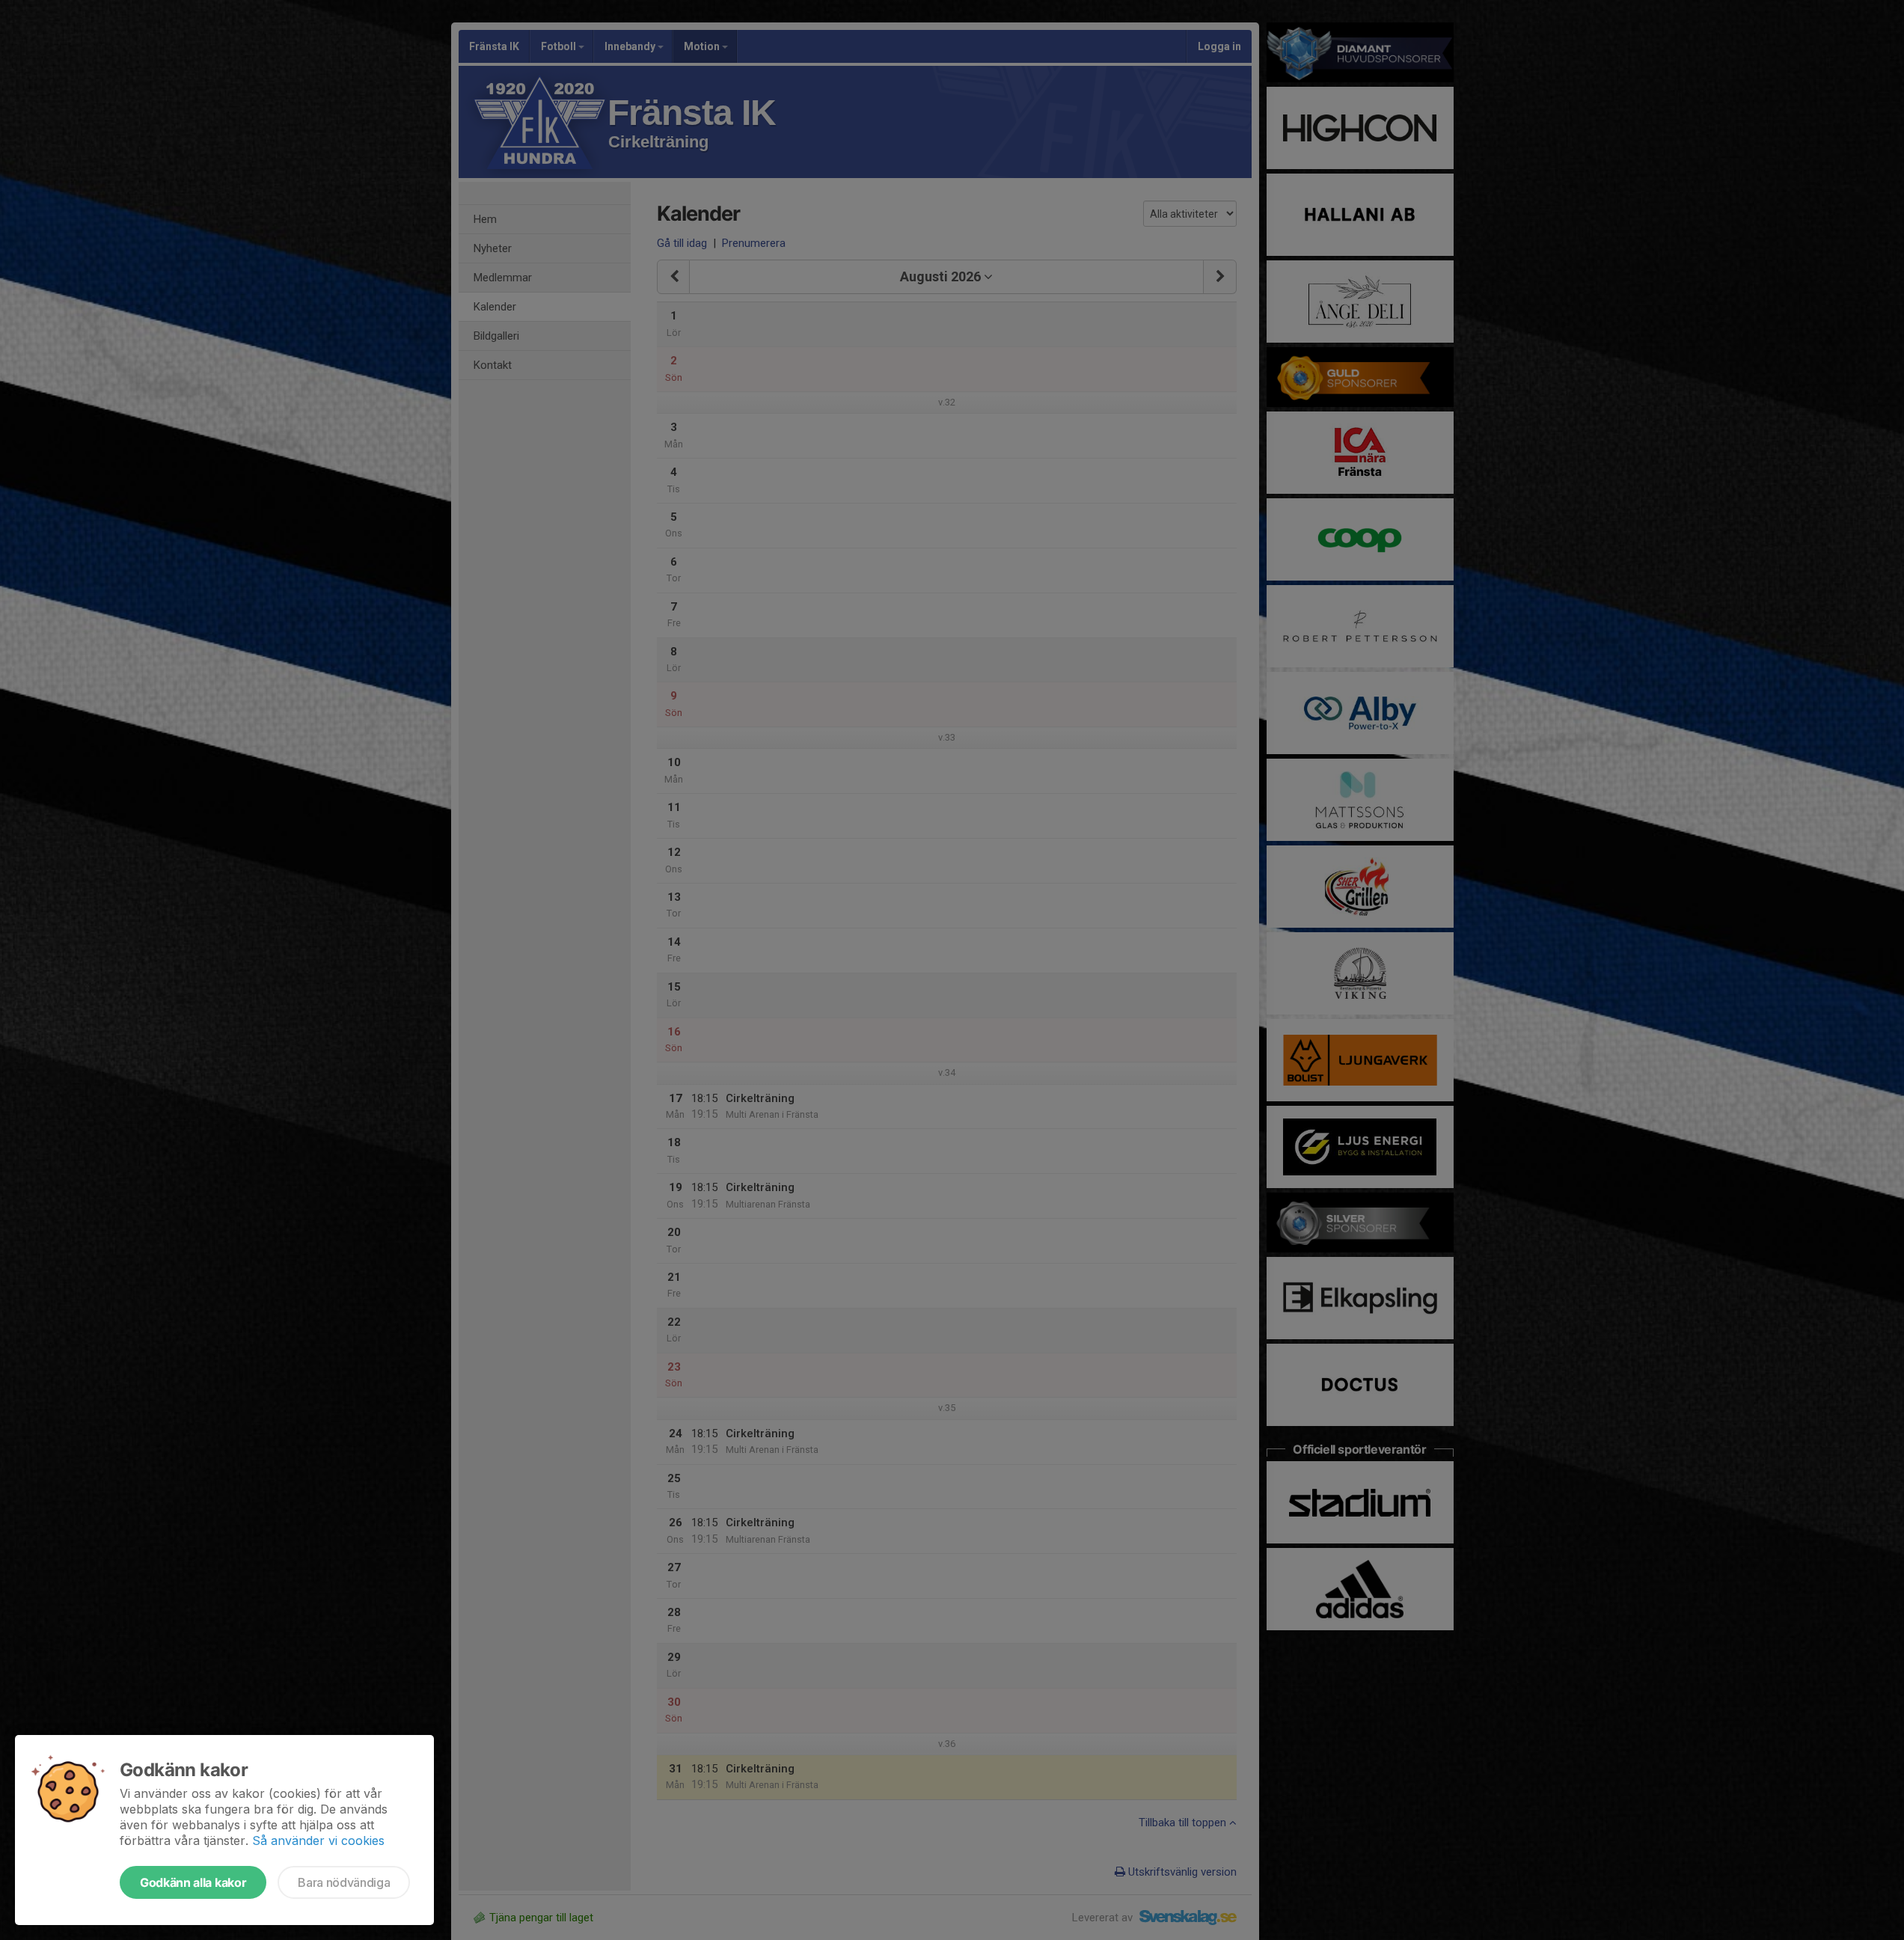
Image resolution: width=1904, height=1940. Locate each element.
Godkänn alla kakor (193, 1882)
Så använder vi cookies (318, 1840)
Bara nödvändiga (344, 1882)
